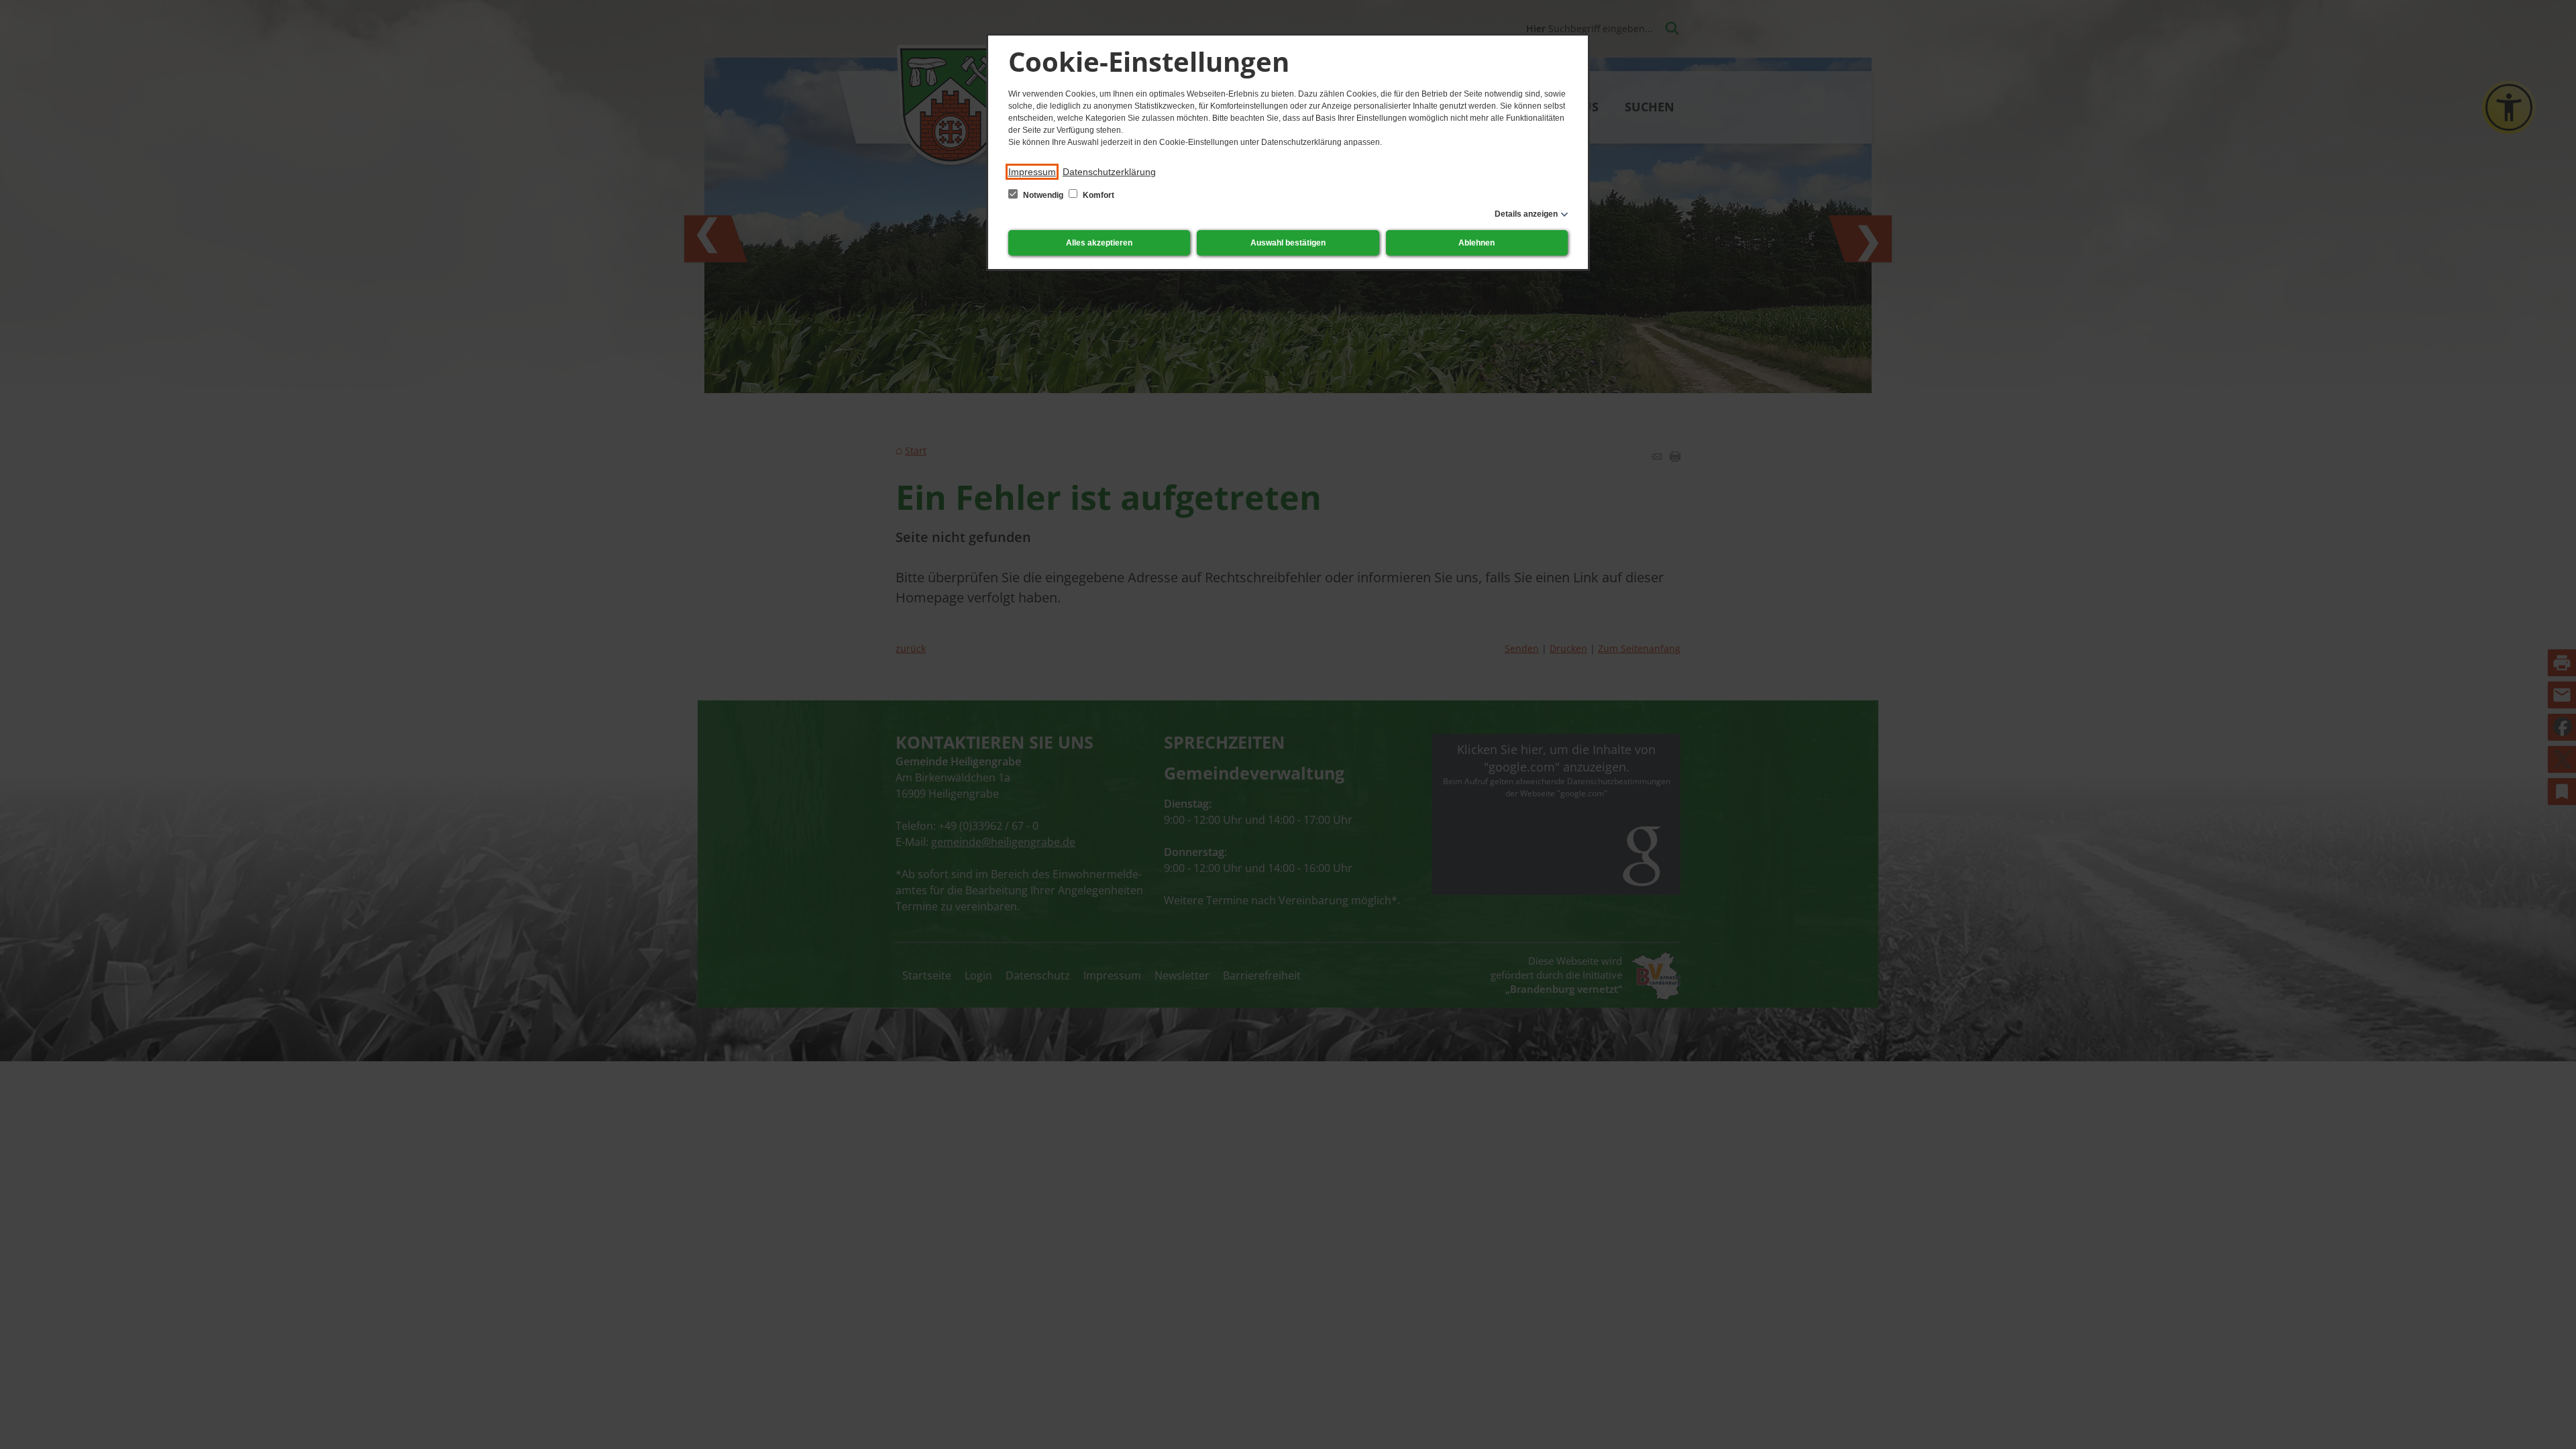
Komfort (1097, 195)
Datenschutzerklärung (1109, 172)
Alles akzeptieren (1099, 243)
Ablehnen (1477, 243)
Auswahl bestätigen (1288, 243)
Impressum (1032, 172)
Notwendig (1043, 195)
